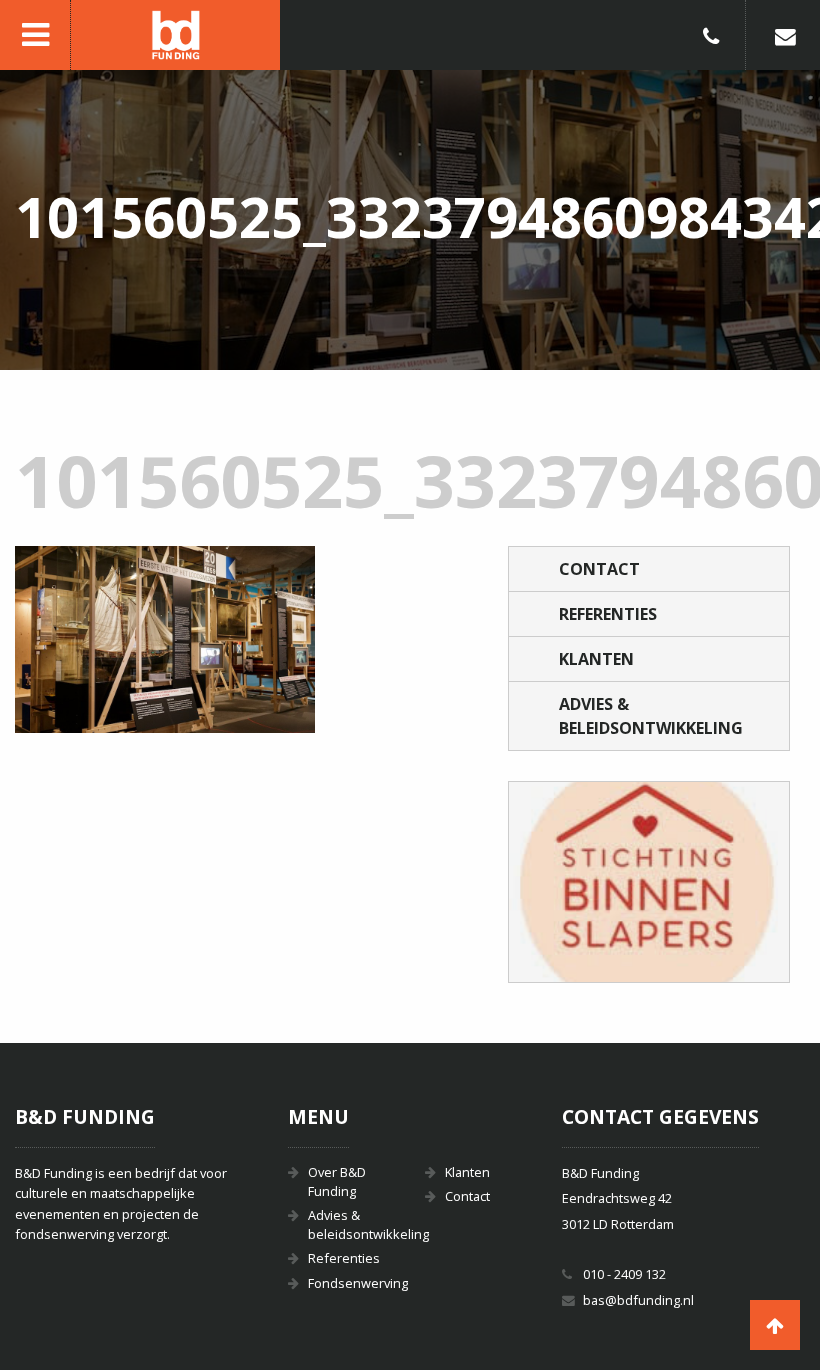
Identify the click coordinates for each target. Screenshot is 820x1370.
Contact (599, 569)
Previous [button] (549, 882)
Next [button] (749, 882)
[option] (649, 882)
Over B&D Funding (337, 1181)
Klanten (596, 659)
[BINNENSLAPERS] (649, 882)
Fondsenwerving (351, 1283)
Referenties (608, 614)
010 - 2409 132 (624, 1274)
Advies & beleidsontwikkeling (651, 716)
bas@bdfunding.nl (638, 1300)
